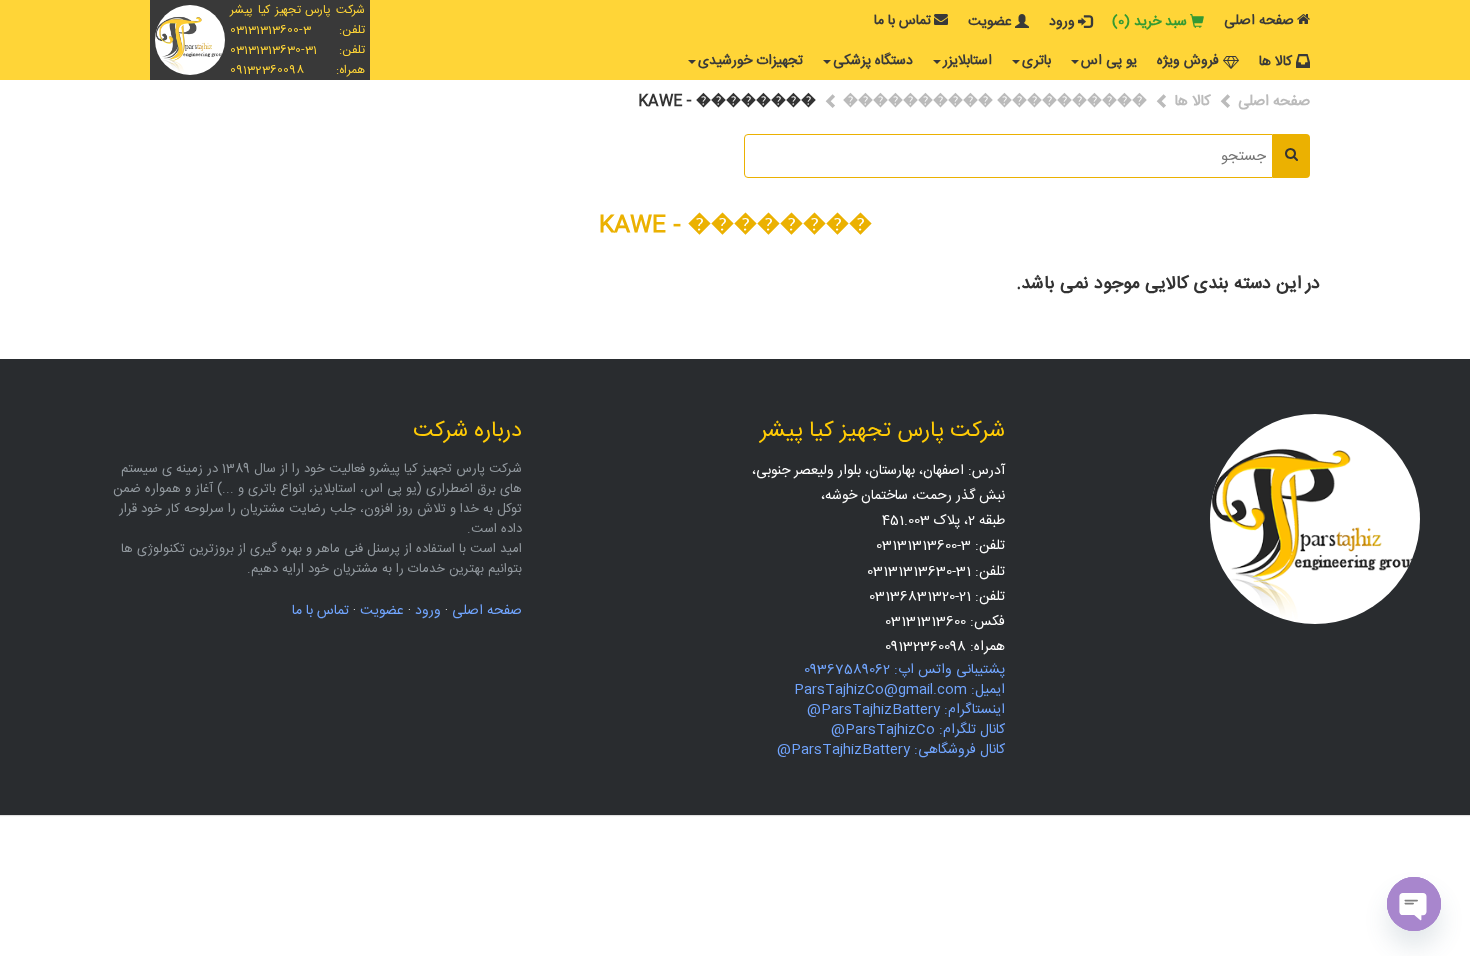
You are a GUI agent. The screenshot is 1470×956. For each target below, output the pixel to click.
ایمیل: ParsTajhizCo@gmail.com (899, 690)
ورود (1062, 22)
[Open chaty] (1414, 904)
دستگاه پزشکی (873, 61)
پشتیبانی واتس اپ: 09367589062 (904, 670)
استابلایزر (967, 61)
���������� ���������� (995, 101)
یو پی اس (1109, 61)
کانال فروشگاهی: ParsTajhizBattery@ (891, 750)
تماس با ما (902, 21)
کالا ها (1275, 62)
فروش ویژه (1188, 61)
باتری (1036, 61)
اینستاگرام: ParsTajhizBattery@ (906, 710)
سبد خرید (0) (1149, 22)
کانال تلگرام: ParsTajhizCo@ (918, 730)
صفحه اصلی (1259, 21)
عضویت (990, 22)
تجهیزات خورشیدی (750, 61)
